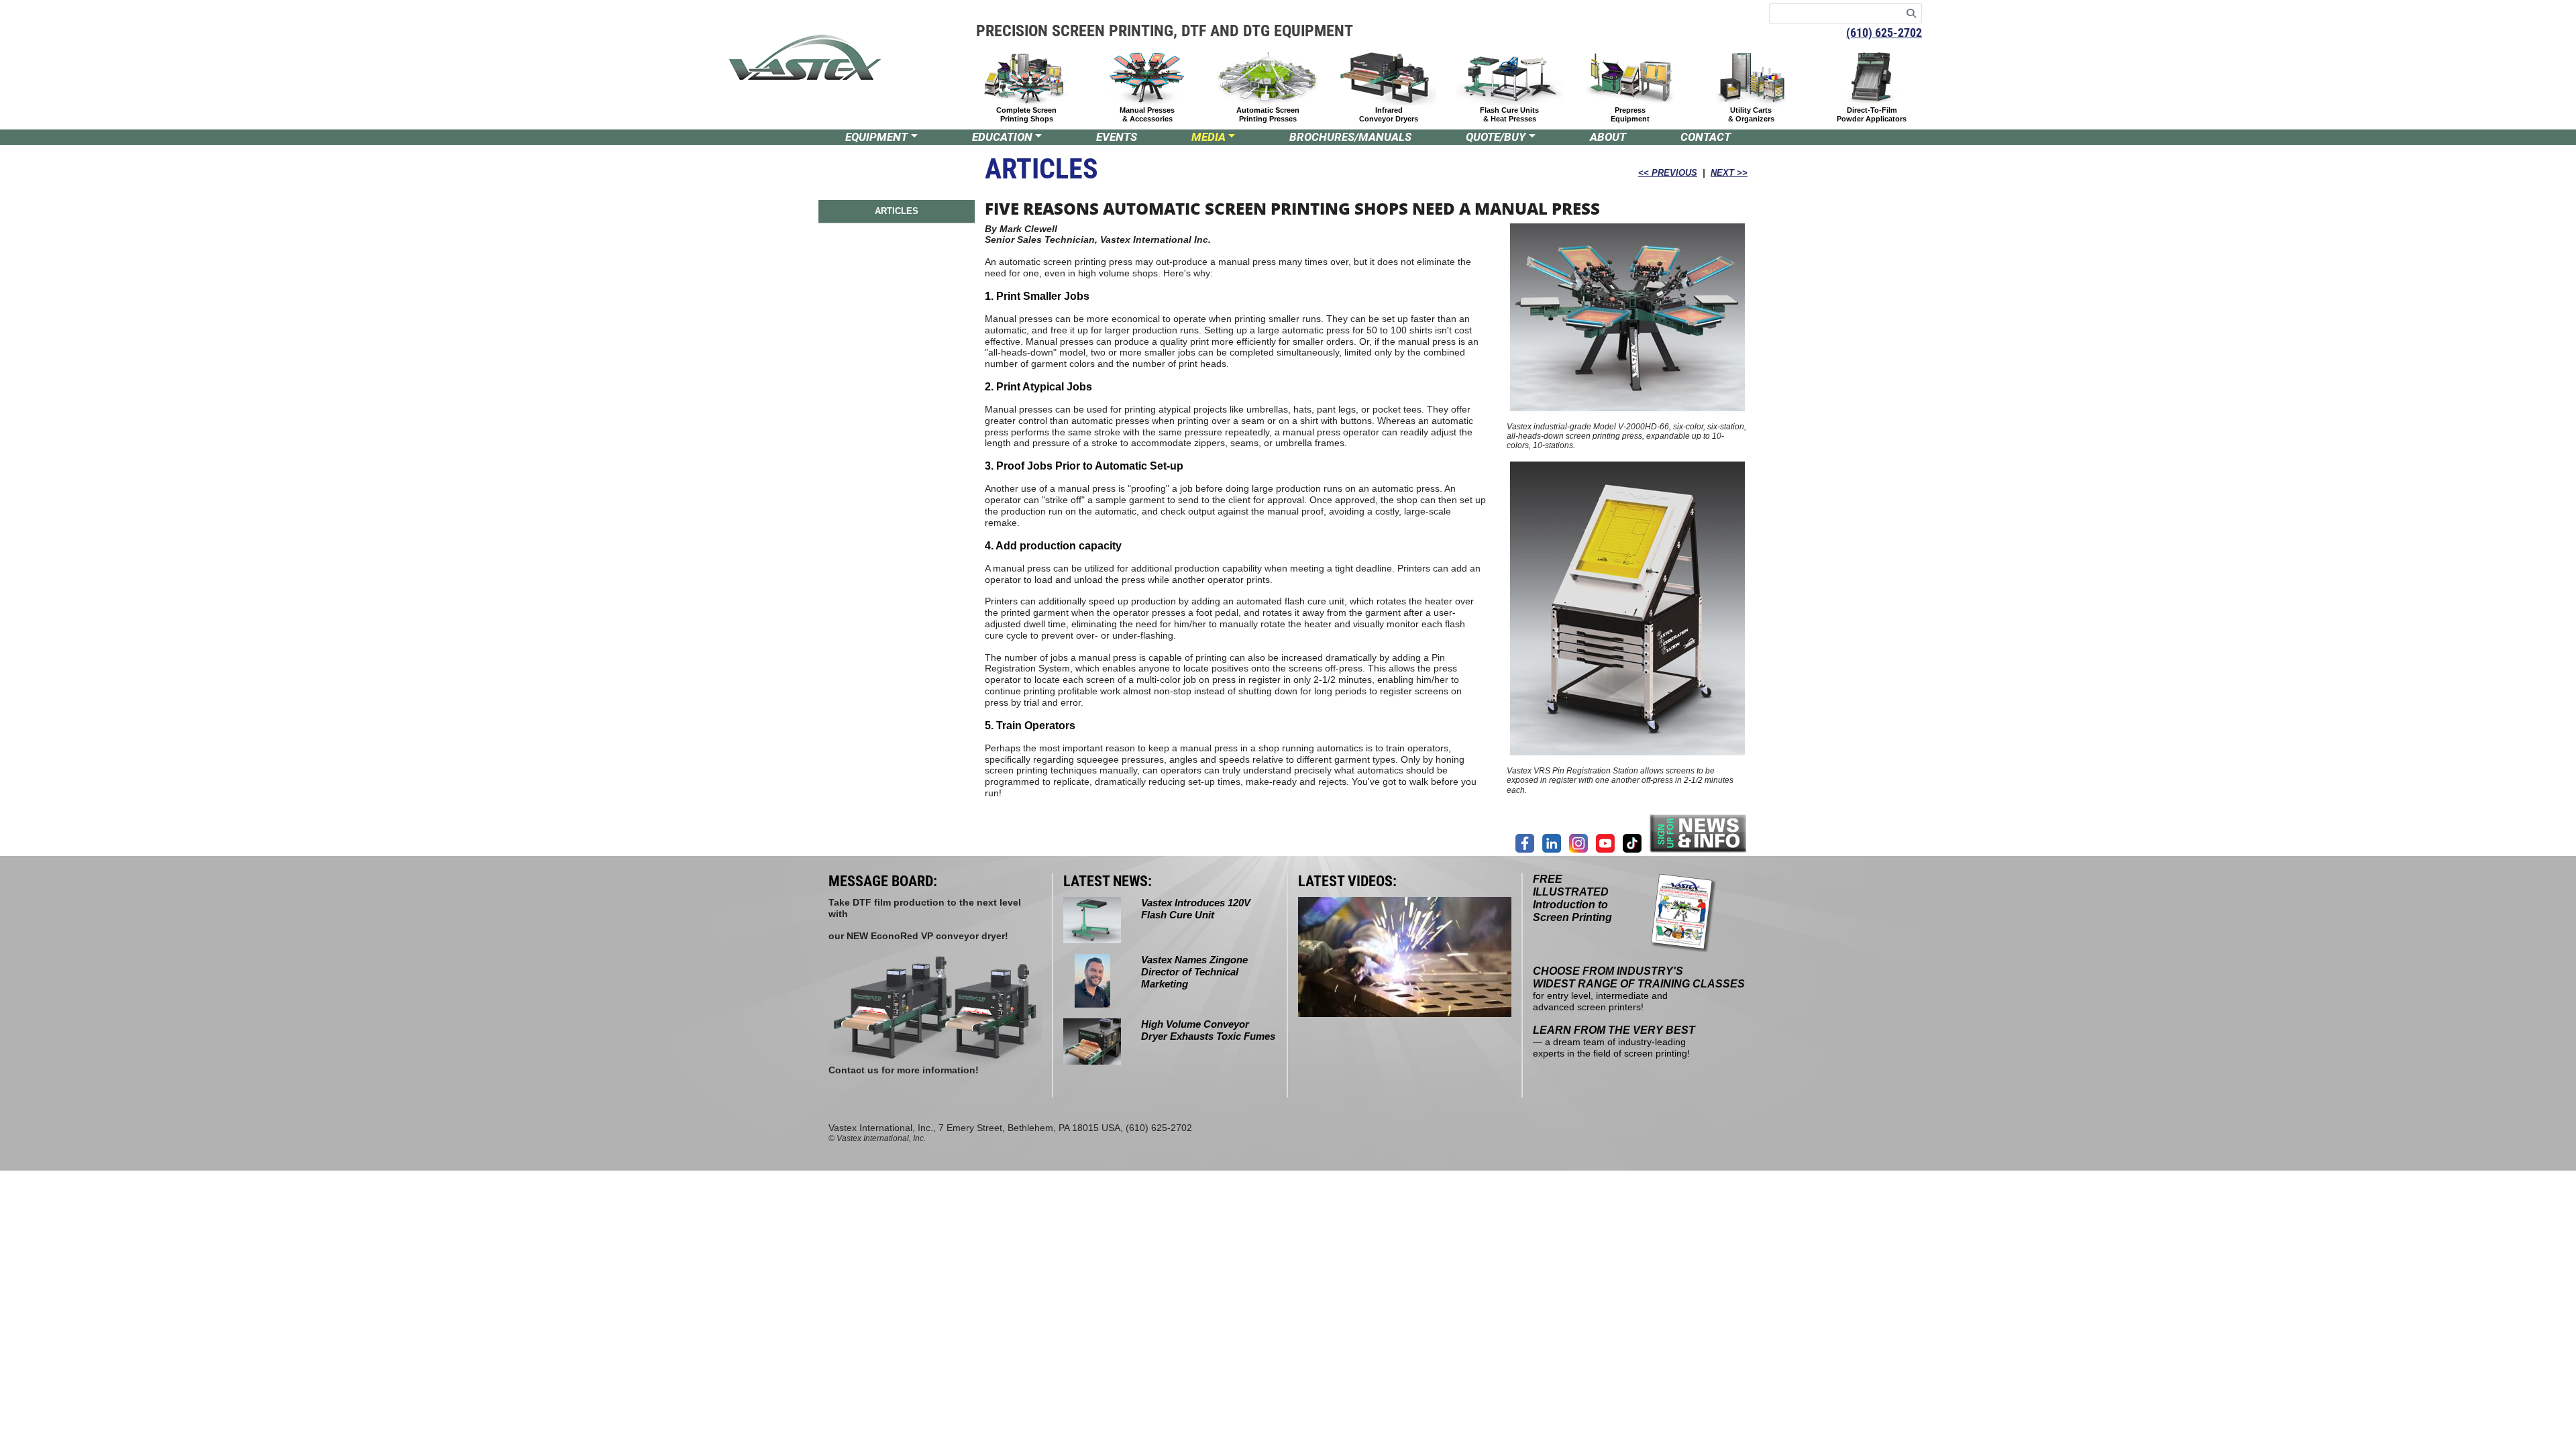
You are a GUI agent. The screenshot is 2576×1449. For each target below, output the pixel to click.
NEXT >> (1729, 173)
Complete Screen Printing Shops (1026, 114)
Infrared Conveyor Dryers (1389, 114)
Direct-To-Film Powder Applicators (1872, 114)
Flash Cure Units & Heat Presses (1509, 114)
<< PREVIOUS (1668, 173)
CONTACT (1706, 137)
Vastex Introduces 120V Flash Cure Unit (1196, 909)
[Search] (1912, 14)
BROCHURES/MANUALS (1350, 137)
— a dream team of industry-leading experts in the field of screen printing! (1614, 1042)
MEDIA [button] (1209, 137)
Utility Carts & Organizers (1751, 114)
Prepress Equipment (1630, 114)
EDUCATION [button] (1002, 137)
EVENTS (1117, 137)
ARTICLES (897, 211)
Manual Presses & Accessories (1147, 114)
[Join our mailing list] (1699, 833)
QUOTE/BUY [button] (1496, 137)
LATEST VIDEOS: (1347, 881)
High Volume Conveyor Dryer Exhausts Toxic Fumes (1208, 1030)
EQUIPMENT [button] (876, 137)
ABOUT (1608, 137)
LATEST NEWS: (1108, 881)
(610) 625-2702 (1884, 33)
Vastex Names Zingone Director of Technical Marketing (1194, 972)
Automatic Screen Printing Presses (1268, 114)
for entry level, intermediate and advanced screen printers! (1639, 989)
